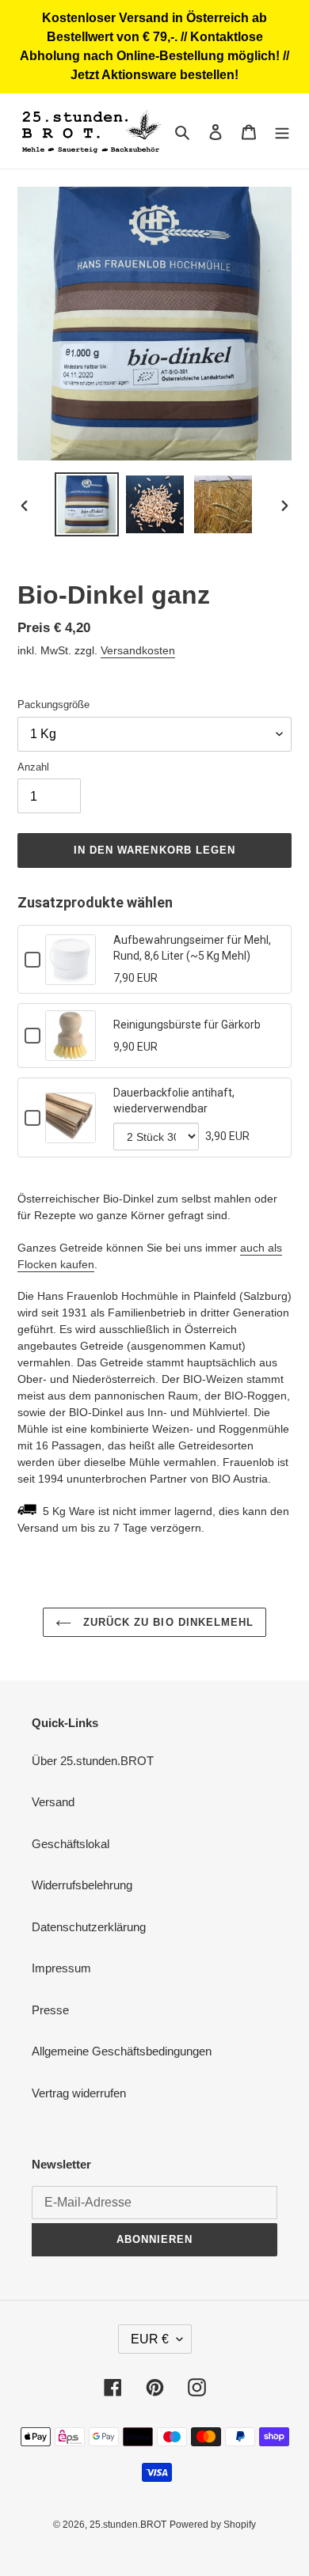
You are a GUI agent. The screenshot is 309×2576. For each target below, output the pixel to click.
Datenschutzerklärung (89, 1927)
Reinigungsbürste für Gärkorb (187, 1025)
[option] (87, 504)
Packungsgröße (53, 705)
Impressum (61, 1968)
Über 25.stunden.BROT (93, 1761)
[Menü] (282, 131)
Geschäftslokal (71, 1844)
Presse (50, 2010)
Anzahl (33, 767)
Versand (53, 1802)
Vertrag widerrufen (79, 2093)
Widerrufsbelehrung (82, 1885)
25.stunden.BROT (128, 2525)
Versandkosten (138, 650)
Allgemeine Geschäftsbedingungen (122, 2051)
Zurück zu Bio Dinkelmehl (166, 1622)
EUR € (150, 2339)
